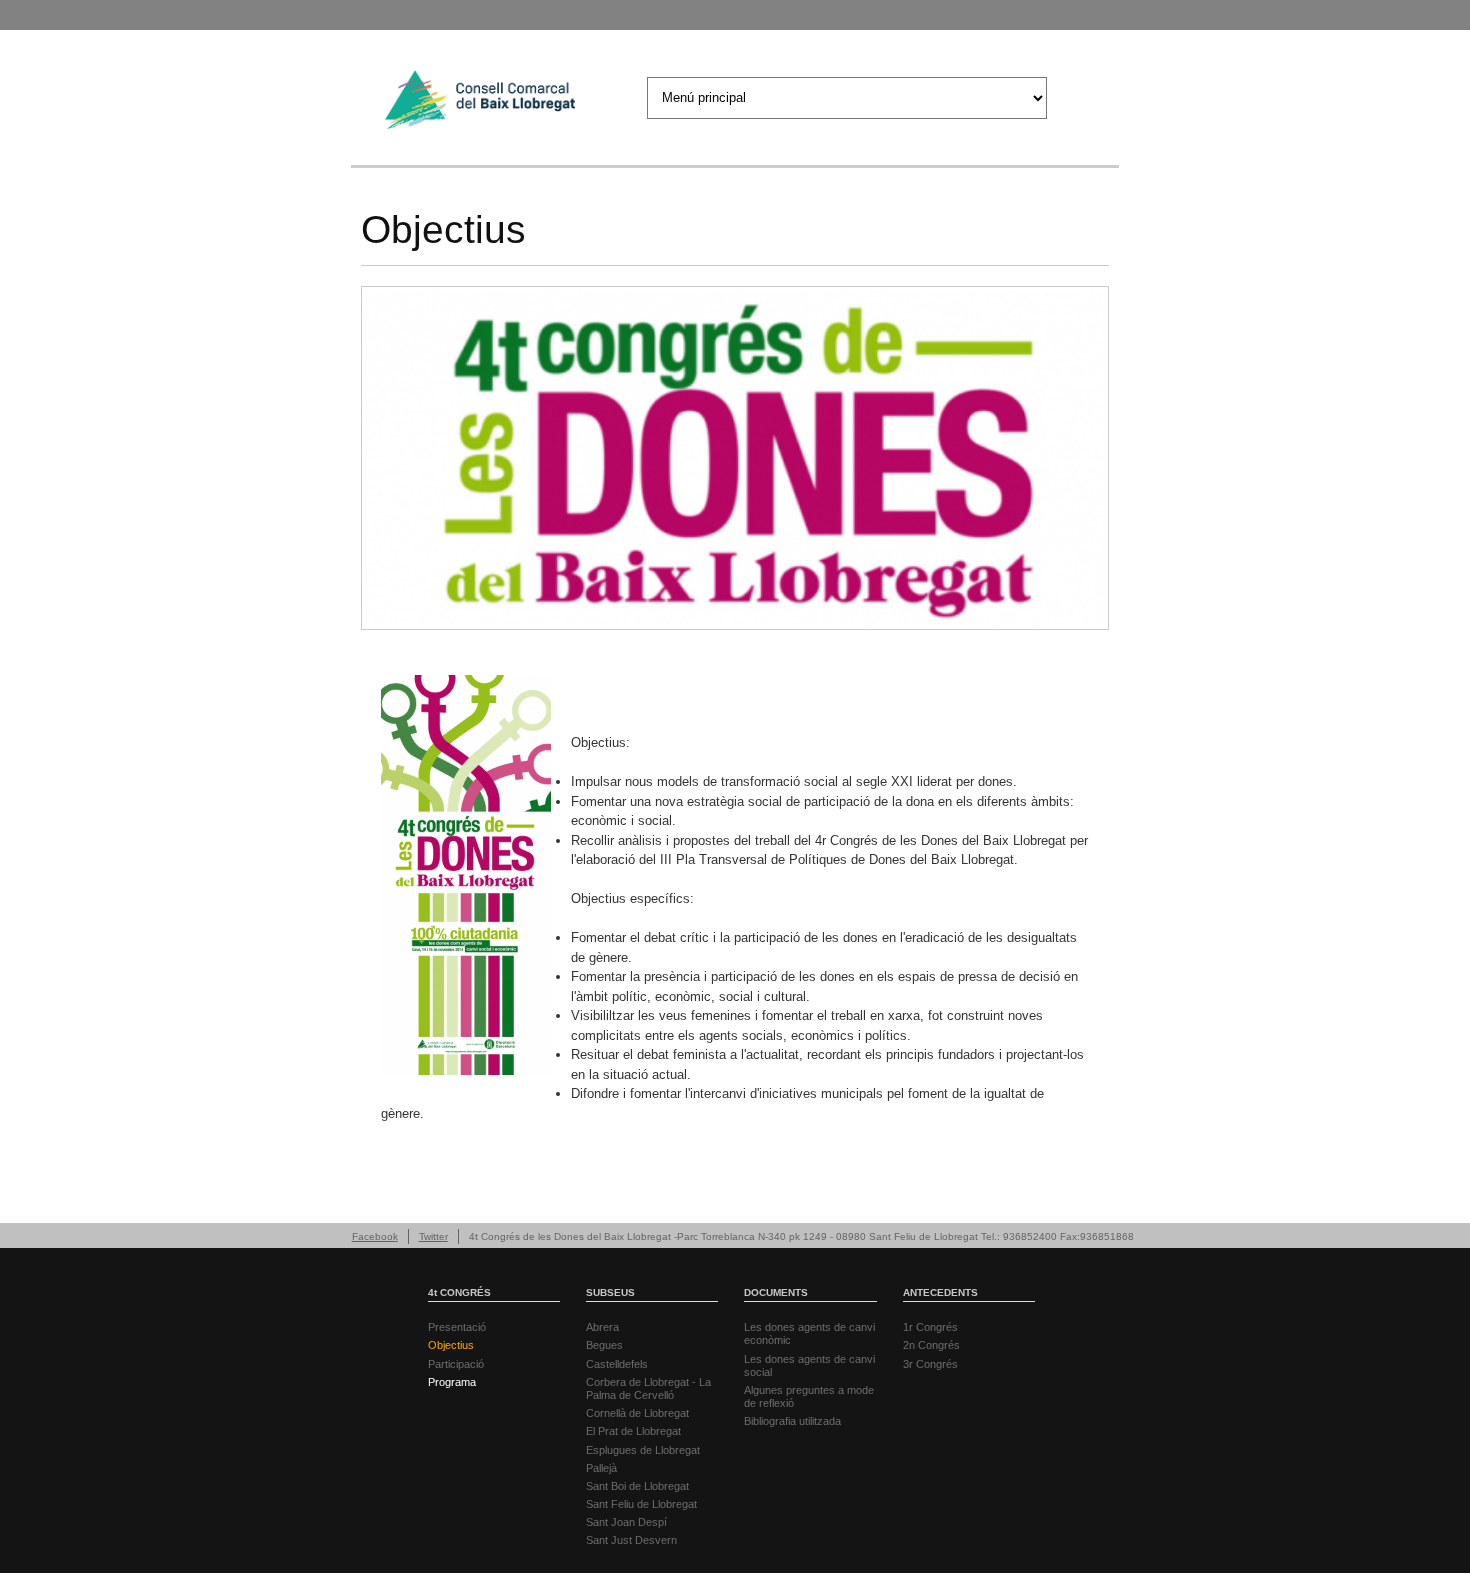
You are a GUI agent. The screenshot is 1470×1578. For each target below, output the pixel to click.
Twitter (433, 1236)
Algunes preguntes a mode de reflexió (809, 1396)
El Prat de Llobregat (633, 1431)
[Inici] (480, 102)
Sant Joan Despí (626, 1522)
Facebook (375, 1236)
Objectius (451, 1345)
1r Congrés (930, 1327)
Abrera (602, 1327)
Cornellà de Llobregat (637, 1413)
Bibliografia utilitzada (792, 1421)
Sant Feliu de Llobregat (641, 1504)
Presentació (457, 1327)
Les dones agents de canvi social (809, 1365)
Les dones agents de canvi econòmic (809, 1333)
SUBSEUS (610, 1292)
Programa (452, 1382)
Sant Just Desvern (631, 1540)
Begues (604, 1345)
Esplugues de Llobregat (643, 1450)
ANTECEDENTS (940, 1292)
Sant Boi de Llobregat (637, 1486)
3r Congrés (930, 1364)
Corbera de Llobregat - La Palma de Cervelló (648, 1388)
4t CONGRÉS (459, 1292)
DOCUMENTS (776, 1292)
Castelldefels (617, 1364)
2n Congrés (931, 1345)
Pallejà (601, 1468)
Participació (456, 1364)
